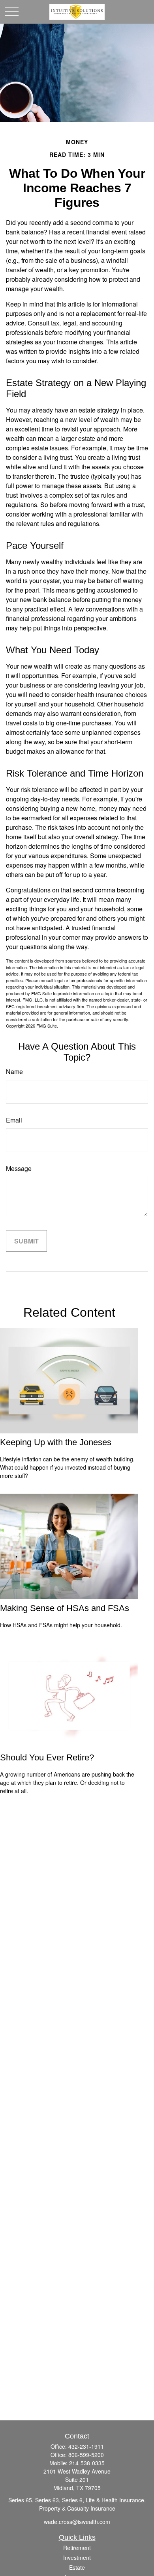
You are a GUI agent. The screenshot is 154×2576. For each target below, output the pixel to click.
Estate (77, 2567)
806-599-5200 (86, 2455)
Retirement (77, 2548)
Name (14, 1071)
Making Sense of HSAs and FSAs (65, 1608)
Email (14, 1120)
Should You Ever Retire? (47, 1757)
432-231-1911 (86, 2446)
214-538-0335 (87, 2463)
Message (19, 1168)
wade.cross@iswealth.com (77, 2522)
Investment (77, 2557)
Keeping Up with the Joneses (56, 1442)
